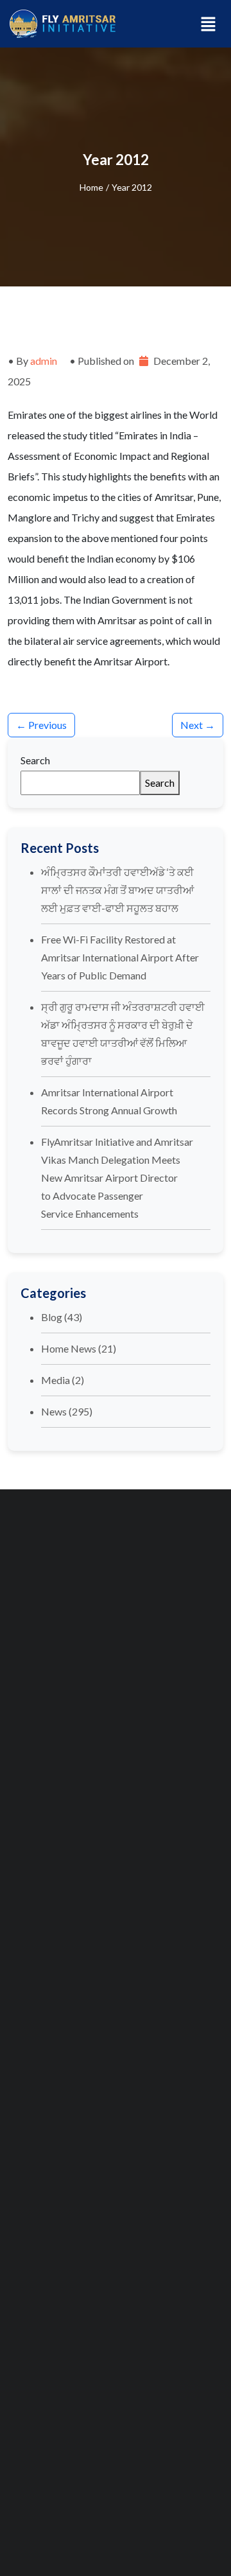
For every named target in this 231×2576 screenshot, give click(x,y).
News (54, 1411)
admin (44, 361)
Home (91, 187)
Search (35, 760)
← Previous (41, 725)
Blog (52, 1317)
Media (56, 1380)
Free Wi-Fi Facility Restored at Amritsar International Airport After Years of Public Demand (120, 957)
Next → (198, 725)
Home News (69, 1348)
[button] (209, 23)
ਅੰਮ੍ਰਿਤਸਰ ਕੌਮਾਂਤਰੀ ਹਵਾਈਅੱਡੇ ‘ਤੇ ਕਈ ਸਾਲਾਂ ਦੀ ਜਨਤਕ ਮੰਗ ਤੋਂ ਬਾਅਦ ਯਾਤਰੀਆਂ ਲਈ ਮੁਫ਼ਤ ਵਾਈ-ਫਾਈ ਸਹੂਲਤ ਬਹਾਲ (117, 890)
